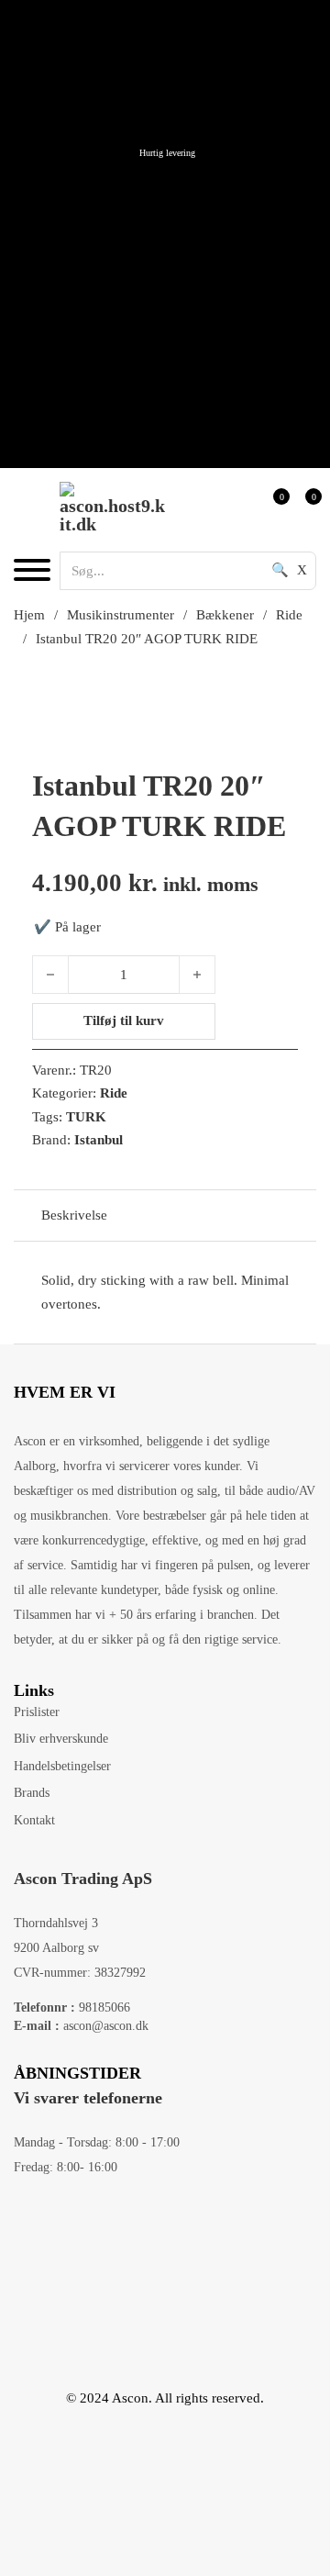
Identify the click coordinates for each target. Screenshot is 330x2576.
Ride (289, 615)
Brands (32, 1793)
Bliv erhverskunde (61, 1739)
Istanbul (99, 1140)
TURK (86, 1117)
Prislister (37, 1712)
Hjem (29, 615)
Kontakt (34, 1820)
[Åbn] (32, 570)
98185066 (72, 2007)
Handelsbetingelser (62, 1766)
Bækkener (225, 615)
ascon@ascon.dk (81, 2026)
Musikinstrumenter (121, 615)
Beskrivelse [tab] (74, 1215)
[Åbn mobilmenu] (159, 176)
